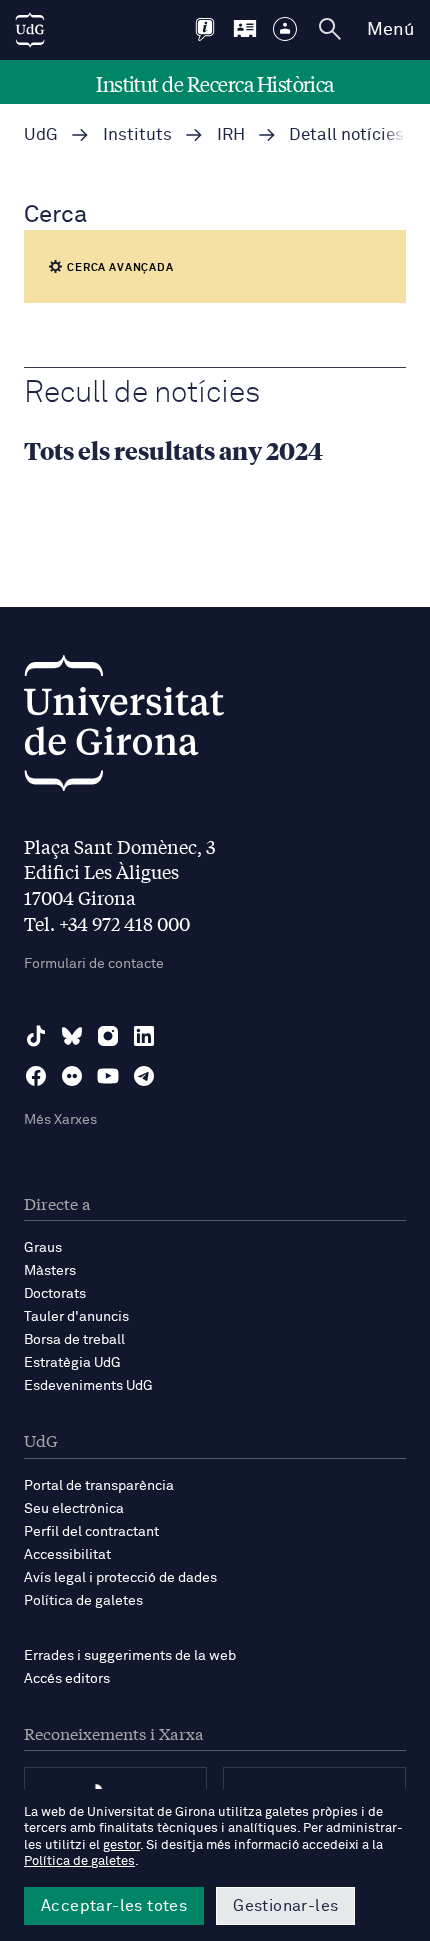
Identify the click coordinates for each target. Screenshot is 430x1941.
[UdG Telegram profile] (144, 1076)
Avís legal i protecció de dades (120, 1578)
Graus (43, 1248)
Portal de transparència (99, 1486)
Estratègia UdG (72, 1363)
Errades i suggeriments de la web (130, 1656)
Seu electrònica (74, 1509)
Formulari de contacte (94, 964)
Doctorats (55, 1294)
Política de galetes (83, 1601)
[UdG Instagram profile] (108, 1036)
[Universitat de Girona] (124, 728)
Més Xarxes (60, 1120)
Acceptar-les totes (114, 1906)
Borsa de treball (74, 1340)
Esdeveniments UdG (88, 1386)
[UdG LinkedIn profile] (144, 1036)
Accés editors (67, 1679)
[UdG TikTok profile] (36, 1036)
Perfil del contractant (91, 1532)
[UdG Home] (30, 30)
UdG (41, 135)
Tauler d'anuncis (76, 1317)
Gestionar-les (285, 1906)
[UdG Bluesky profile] (72, 1036)
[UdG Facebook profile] (36, 1076)
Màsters (50, 1271)
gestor (121, 1845)
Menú (390, 30)
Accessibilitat (67, 1555)
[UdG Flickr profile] (72, 1076)
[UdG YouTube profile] (108, 1076)
